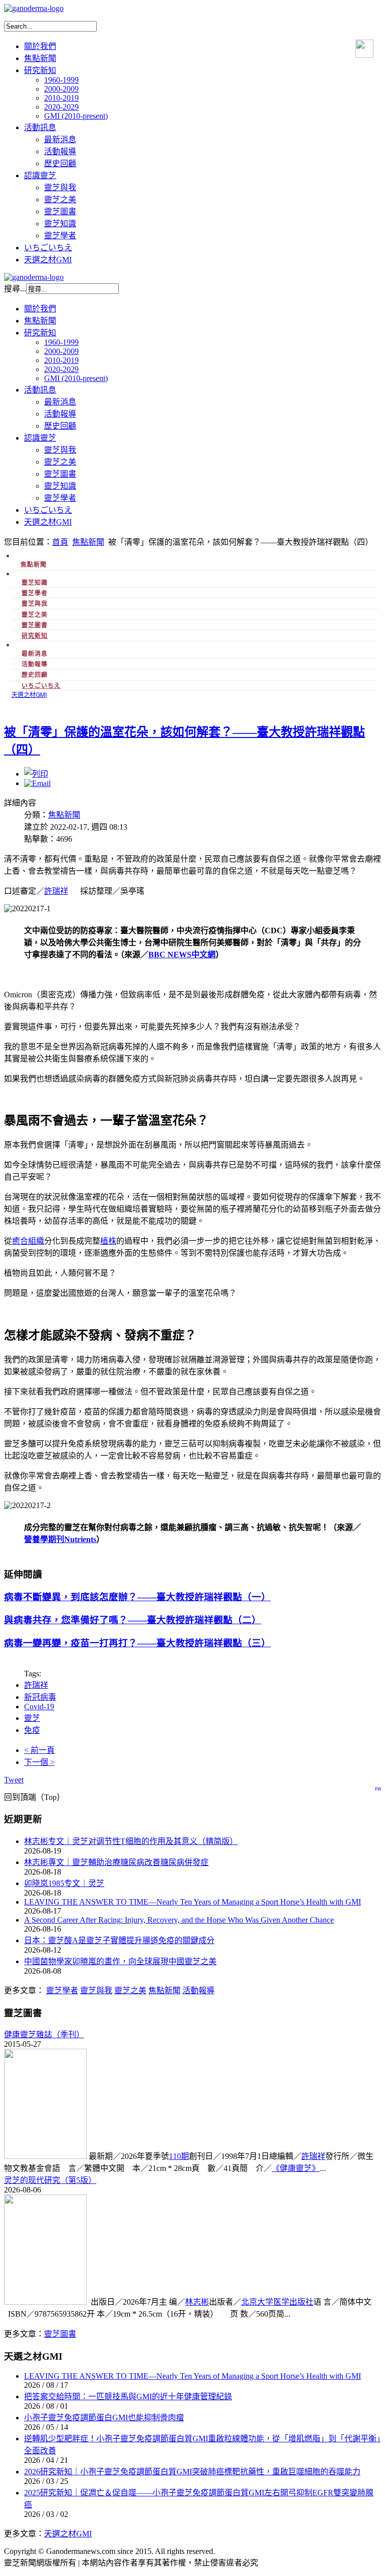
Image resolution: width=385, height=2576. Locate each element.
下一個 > (39, 1762)
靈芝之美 (130, 1990)
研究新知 (35, 635)
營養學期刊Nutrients (60, 1539)
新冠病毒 (40, 1697)
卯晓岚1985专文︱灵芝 (64, 1883)
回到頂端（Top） (34, 1797)
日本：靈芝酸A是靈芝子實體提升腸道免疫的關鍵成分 (119, 1940)
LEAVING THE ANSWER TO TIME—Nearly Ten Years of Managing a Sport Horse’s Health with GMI (192, 1902)
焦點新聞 (88, 542)
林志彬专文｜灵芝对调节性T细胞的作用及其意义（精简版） (131, 1841)
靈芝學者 (62, 1990)
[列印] (36, 774)
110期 (179, 2156)
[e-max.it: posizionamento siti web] (378, 1786)
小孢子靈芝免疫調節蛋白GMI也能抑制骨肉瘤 (104, 2418)
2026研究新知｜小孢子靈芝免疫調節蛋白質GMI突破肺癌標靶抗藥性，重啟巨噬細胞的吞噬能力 (192, 2472)
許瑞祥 (56, 891)
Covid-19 (39, 1707)
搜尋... (15, 289)
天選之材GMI (68, 2534)
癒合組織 (28, 1241)
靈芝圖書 (60, 2334)
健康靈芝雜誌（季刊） (44, 2035)
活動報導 (199, 1990)
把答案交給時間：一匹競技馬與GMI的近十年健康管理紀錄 (128, 2397)
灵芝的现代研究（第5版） (50, 2180)
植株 (108, 1241)
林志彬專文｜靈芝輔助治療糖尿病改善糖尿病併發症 (116, 1862)
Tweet (14, 1780)
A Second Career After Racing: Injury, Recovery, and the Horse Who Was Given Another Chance (179, 1920)
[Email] (37, 783)
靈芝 (32, 1718)
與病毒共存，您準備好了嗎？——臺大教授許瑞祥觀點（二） (133, 1620)
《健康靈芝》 (296, 2168)
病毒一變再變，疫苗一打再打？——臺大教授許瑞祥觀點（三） (137, 1643)
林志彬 (197, 2302)
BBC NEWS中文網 (182, 955)
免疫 (32, 1730)
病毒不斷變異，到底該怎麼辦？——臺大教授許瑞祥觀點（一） (137, 1597)
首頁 (60, 542)
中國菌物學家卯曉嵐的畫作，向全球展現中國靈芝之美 (120, 1961)
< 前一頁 (39, 1750)
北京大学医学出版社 (277, 2302)
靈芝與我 (96, 1990)
